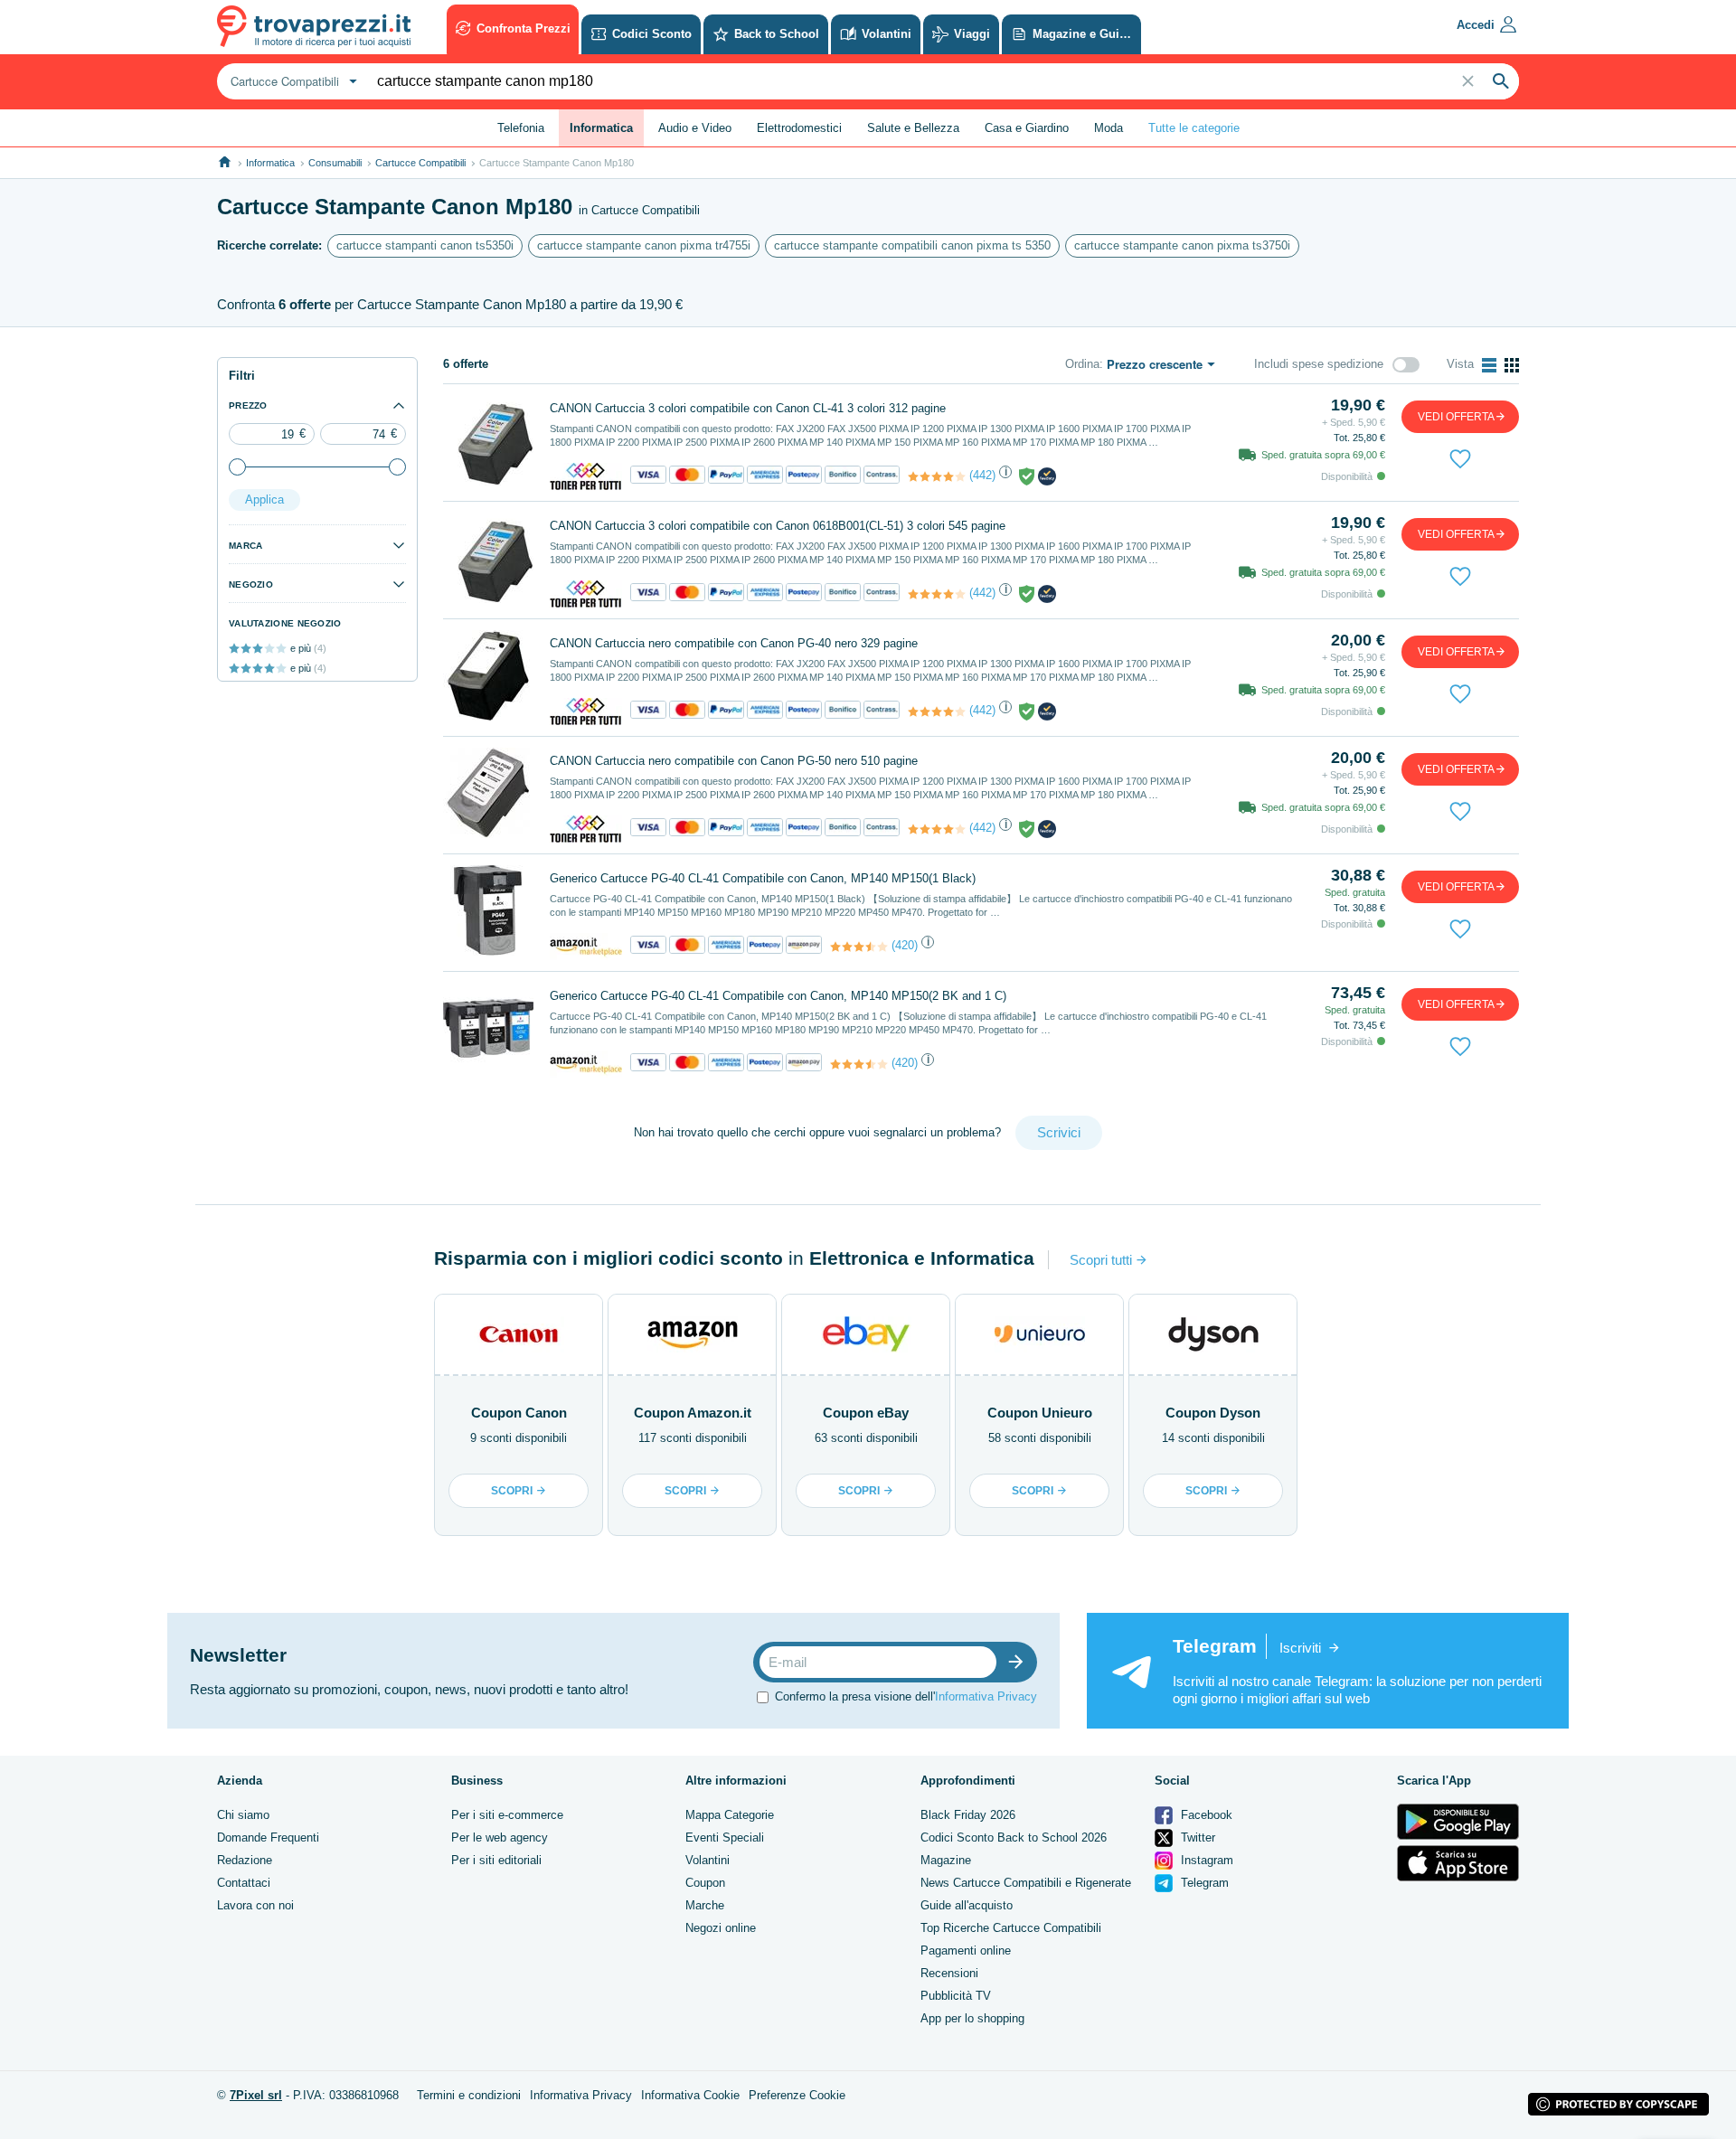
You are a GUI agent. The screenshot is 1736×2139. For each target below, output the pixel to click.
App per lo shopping (972, 2018)
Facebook (1205, 1815)
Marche (705, 1905)
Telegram (1203, 1883)
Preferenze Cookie (797, 2095)
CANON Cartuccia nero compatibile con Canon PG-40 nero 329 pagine (734, 643)
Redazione (245, 1860)
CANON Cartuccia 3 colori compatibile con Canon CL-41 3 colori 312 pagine (748, 408)
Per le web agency (500, 1837)
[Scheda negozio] (586, 476)
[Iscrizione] (1020, 1662)
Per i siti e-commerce (507, 1815)
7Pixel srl (256, 2095)
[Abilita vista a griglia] (1512, 365)
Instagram (1205, 1860)
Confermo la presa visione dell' (906, 1696)
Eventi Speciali (725, 1837)
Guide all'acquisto (967, 1905)
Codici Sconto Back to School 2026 (1014, 1837)
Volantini (708, 1860)
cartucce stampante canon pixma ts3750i (1182, 245)
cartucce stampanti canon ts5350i (425, 245)
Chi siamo (243, 1815)
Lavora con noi (255, 1905)
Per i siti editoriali (496, 1860)
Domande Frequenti (268, 1837)
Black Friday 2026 (968, 1815)
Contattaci (244, 1883)
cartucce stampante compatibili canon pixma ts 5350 (912, 245)
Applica (264, 499)
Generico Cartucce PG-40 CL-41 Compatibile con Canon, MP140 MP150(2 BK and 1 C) (778, 996)
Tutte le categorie (1194, 128)
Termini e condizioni (469, 2095)
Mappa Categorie (730, 1815)
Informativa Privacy (986, 1696)
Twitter (1196, 1837)
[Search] (1501, 81)
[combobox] (292, 81)
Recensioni (949, 1973)
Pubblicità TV (956, 1996)
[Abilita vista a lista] (1489, 365)
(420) (905, 945)
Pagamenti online (966, 1951)
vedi (1456, 417)
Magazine (946, 1860)
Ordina (1082, 364)
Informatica (270, 163)
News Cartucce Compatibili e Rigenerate (1026, 1883)
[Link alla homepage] (225, 162)
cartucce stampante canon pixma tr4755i (644, 245)
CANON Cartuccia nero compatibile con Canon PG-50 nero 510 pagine (734, 761)
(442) (982, 475)
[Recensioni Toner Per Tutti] (937, 476)
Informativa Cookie (690, 2095)
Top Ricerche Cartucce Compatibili (1011, 1928)
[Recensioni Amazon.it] (859, 947)
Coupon (705, 1883)
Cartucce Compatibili (420, 163)
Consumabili (335, 163)
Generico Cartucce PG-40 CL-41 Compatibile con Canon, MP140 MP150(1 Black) (763, 878)
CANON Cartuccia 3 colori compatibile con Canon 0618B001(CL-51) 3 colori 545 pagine (778, 526)
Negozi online (721, 1928)
